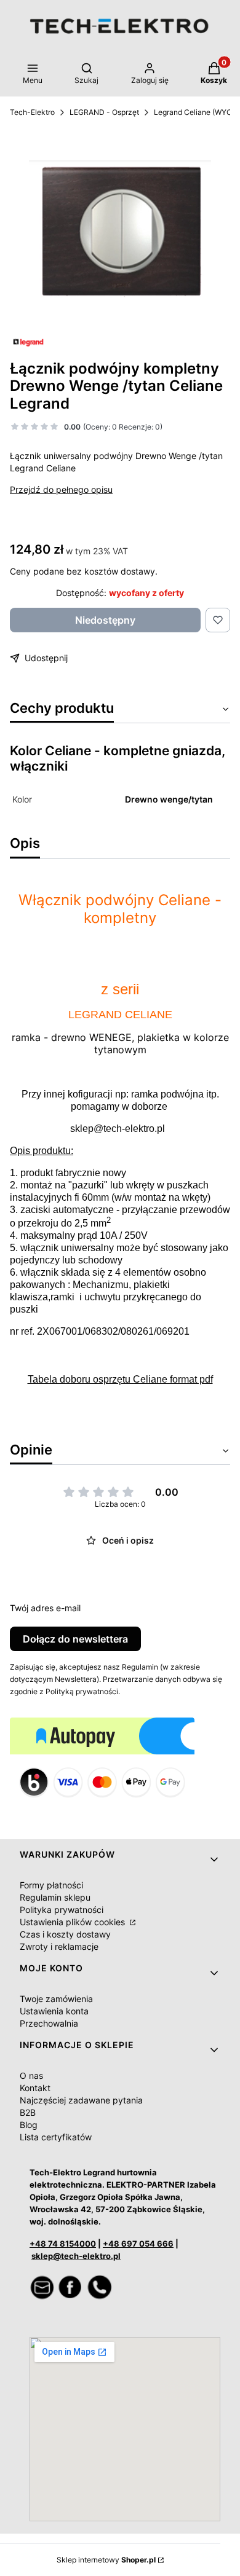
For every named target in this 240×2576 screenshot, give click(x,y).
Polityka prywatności (62, 1910)
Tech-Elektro (32, 112)
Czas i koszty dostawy (65, 1934)
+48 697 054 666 (138, 2244)
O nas (31, 2075)
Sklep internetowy (106, 2560)
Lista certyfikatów (56, 2137)
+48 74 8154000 (63, 2244)
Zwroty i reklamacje (59, 1946)
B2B (28, 2112)
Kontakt (35, 2088)
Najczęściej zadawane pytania (81, 2100)
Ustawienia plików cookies (74, 1922)
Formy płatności (51, 1885)
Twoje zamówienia (56, 1999)
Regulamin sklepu (55, 1897)
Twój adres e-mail (45, 1608)
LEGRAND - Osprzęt (104, 112)
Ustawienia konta (54, 2011)
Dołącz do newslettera (75, 1639)
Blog (29, 2125)
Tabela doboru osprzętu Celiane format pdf (120, 1379)
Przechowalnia (49, 2023)
